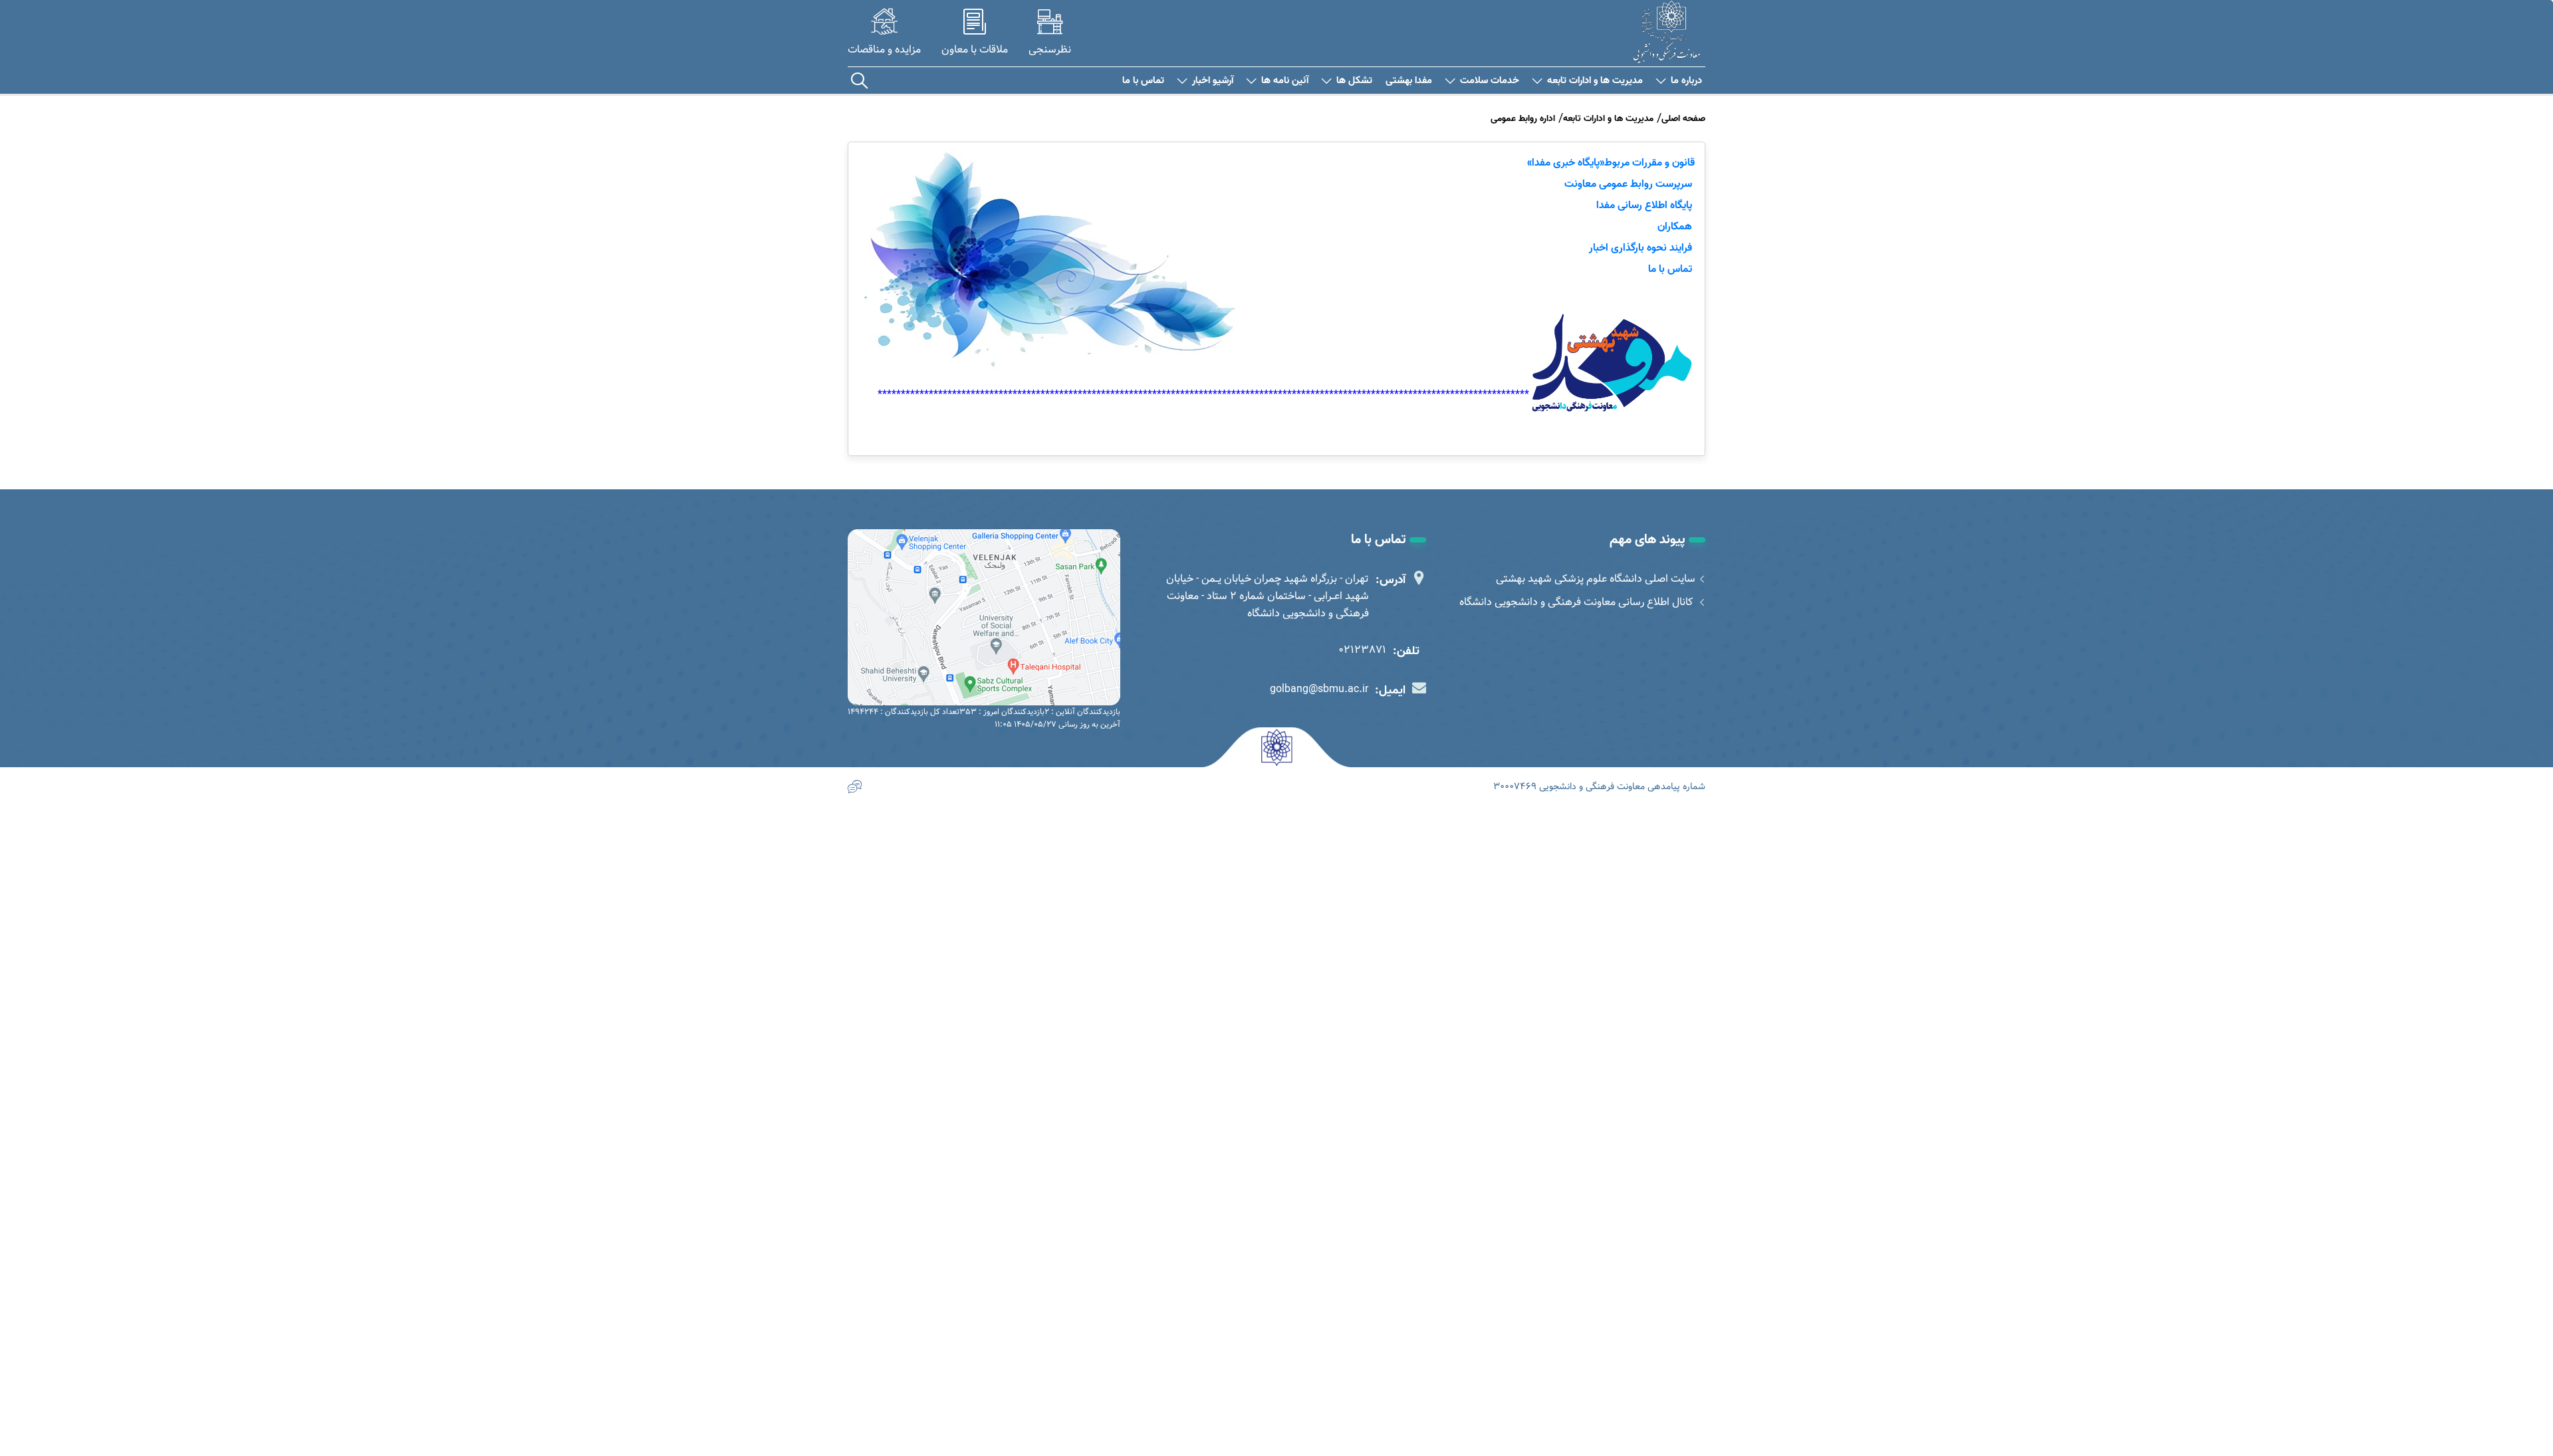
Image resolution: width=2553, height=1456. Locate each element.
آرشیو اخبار (1213, 81)
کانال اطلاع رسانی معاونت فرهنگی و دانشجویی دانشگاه (1577, 602)
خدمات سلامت (1490, 81)
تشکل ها (1354, 81)
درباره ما (1686, 81)
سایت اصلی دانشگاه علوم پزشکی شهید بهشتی (1596, 579)
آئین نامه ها (1285, 81)
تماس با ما (1143, 81)
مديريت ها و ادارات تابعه (1595, 81)
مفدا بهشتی (1409, 81)
